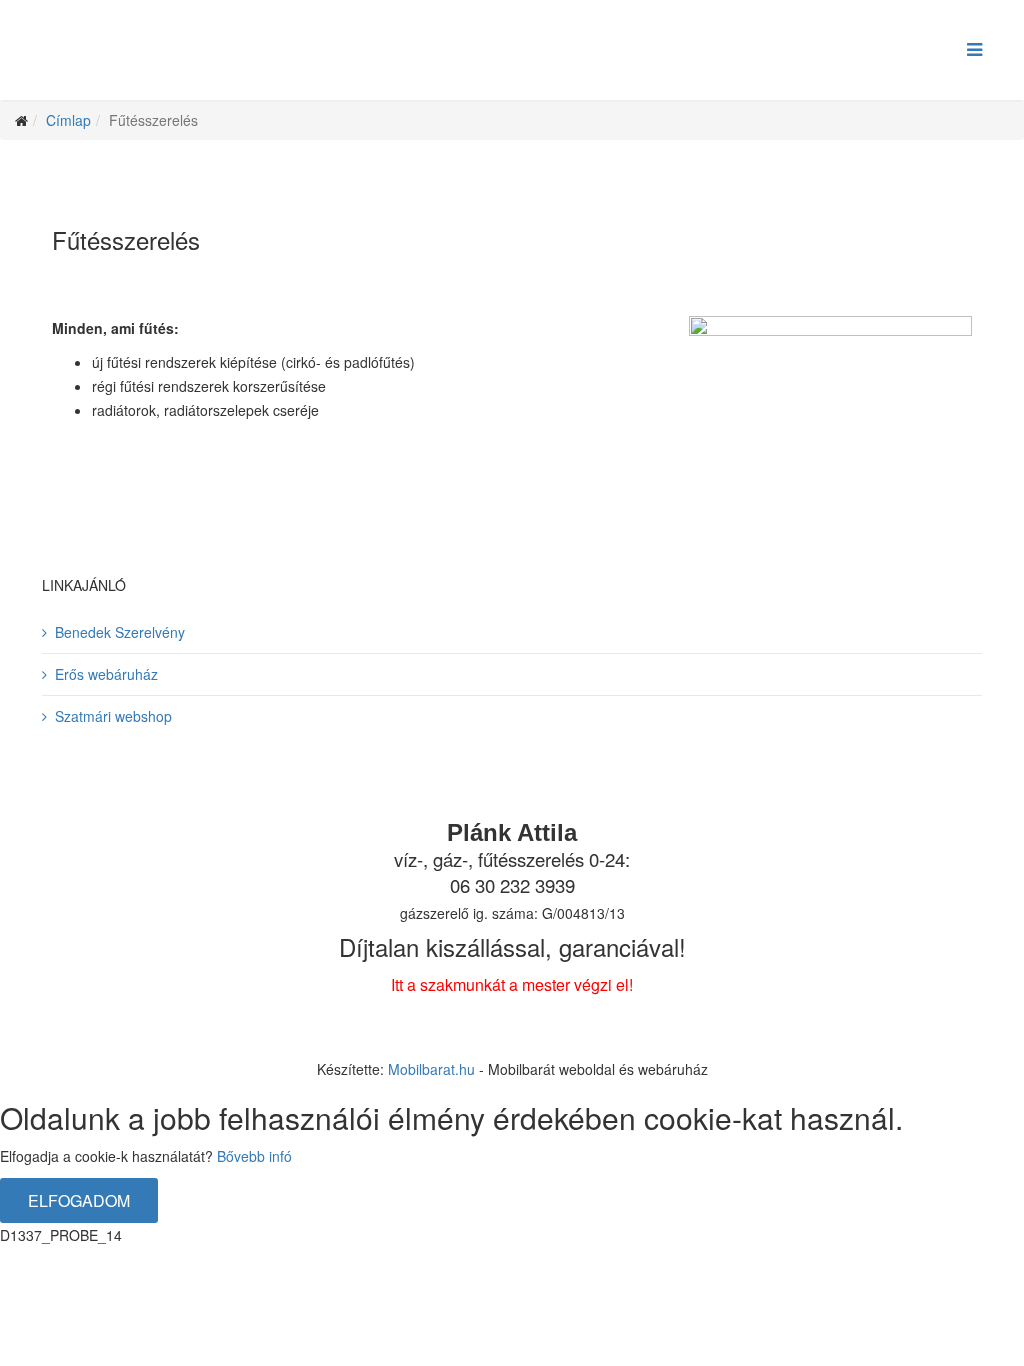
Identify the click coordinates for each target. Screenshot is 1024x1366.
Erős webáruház (106, 674)
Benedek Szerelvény (120, 632)
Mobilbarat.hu (431, 1069)
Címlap (68, 120)
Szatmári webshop (113, 716)
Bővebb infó (254, 1156)
